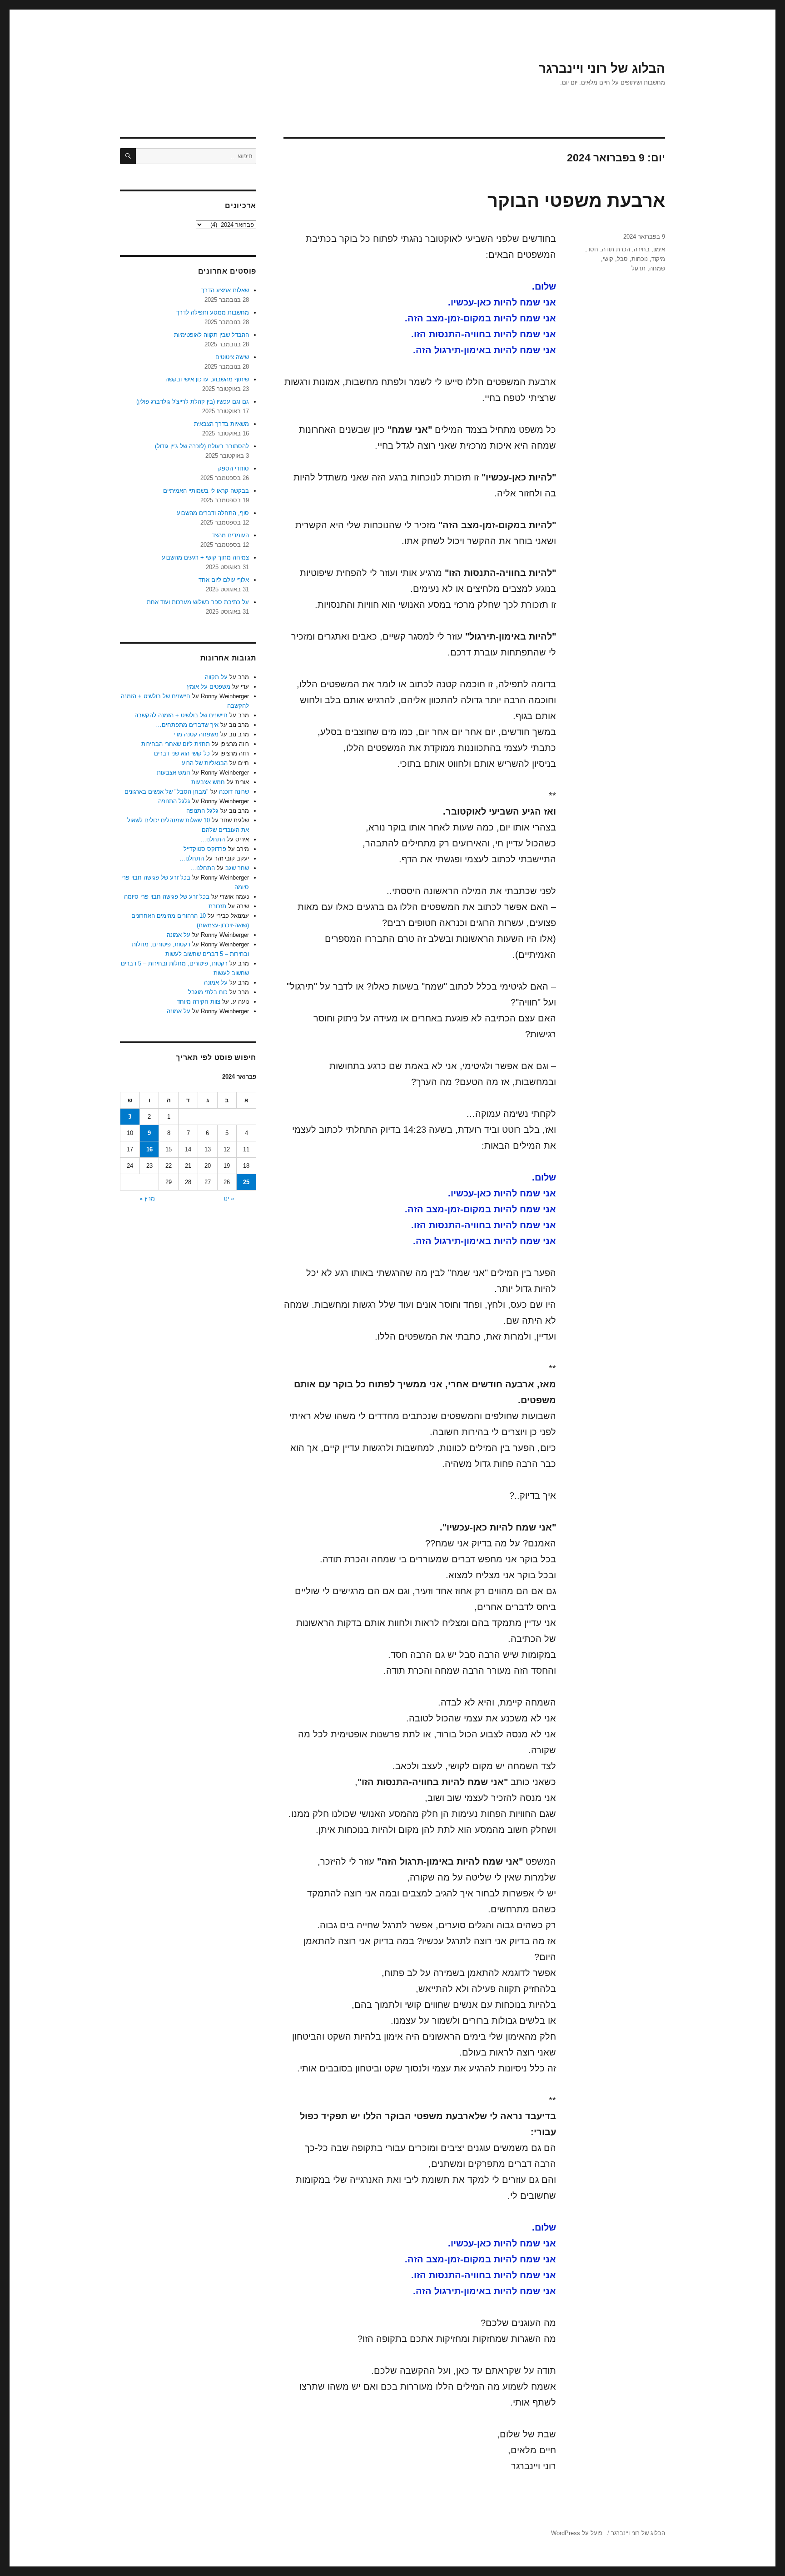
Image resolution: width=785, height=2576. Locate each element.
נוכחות (640, 259)
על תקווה (216, 677)
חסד (593, 249)
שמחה (657, 268)
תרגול (638, 268)
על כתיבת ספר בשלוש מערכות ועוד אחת (198, 602)
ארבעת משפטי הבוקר (576, 200)
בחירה (642, 249)
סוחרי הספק (234, 468)
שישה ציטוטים (232, 357)
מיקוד (658, 259)
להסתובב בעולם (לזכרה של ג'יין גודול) (202, 446)
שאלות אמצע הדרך (225, 290)
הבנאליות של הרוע (205, 763)
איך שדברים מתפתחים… (187, 725)
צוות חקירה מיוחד (199, 1002)
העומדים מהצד (230, 535)
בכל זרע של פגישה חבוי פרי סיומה (167, 897)
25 (246, 1182)
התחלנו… (213, 839)
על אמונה (179, 935)
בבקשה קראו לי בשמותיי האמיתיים (206, 491)
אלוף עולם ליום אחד (224, 580)
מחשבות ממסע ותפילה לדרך (213, 313)
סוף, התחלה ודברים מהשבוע (213, 513)
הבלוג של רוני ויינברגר (602, 68)
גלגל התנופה (174, 801)
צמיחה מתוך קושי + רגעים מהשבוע (205, 558)
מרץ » (147, 1198)
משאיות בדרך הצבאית (221, 424)
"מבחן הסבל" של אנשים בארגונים (166, 792)
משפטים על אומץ (209, 687)
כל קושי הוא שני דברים (182, 753)
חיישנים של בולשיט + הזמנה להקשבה (181, 715)
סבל (622, 259)
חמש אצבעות (174, 773)
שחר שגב (237, 868)
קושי (608, 259)
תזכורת (217, 906)
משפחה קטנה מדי (196, 734)
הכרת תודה (616, 249)
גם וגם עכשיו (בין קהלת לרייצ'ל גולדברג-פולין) (193, 402)
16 (149, 1149)
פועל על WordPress (577, 2533)
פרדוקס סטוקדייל (205, 849)
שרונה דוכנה (234, 792)
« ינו (229, 1198)
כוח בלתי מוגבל (208, 992)
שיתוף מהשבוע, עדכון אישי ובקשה (207, 379)
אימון (659, 249)
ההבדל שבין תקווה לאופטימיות (211, 335)
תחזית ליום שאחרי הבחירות (176, 744)
